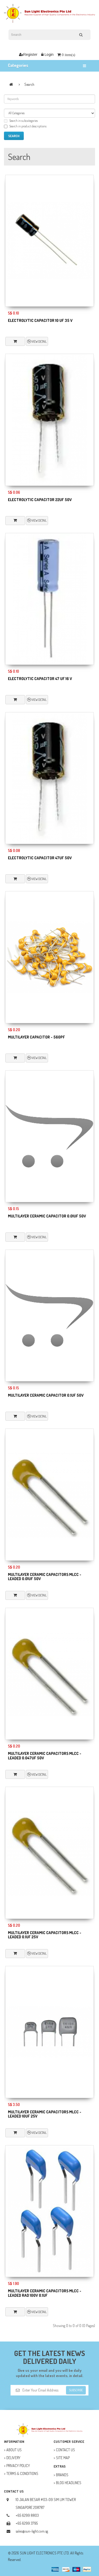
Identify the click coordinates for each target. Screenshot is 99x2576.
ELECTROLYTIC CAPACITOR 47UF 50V (40, 858)
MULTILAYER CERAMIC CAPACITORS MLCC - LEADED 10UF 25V (45, 2114)
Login (49, 54)
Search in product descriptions (28, 126)
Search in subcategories (23, 121)
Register (30, 54)
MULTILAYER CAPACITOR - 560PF (36, 1037)
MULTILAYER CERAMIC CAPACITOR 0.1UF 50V (46, 1395)
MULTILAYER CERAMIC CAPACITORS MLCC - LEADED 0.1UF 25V (45, 1935)
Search (29, 84)
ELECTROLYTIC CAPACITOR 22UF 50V (40, 500)
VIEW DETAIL (39, 341)
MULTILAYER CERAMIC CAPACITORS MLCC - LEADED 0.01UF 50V (45, 1577)
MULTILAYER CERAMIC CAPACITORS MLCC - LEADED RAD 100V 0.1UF (45, 2293)
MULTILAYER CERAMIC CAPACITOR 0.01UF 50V (47, 1216)
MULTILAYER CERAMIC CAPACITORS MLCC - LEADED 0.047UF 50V (45, 1756)
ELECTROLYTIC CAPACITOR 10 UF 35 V (40, 320)
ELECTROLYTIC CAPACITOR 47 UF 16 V (40, 679)
